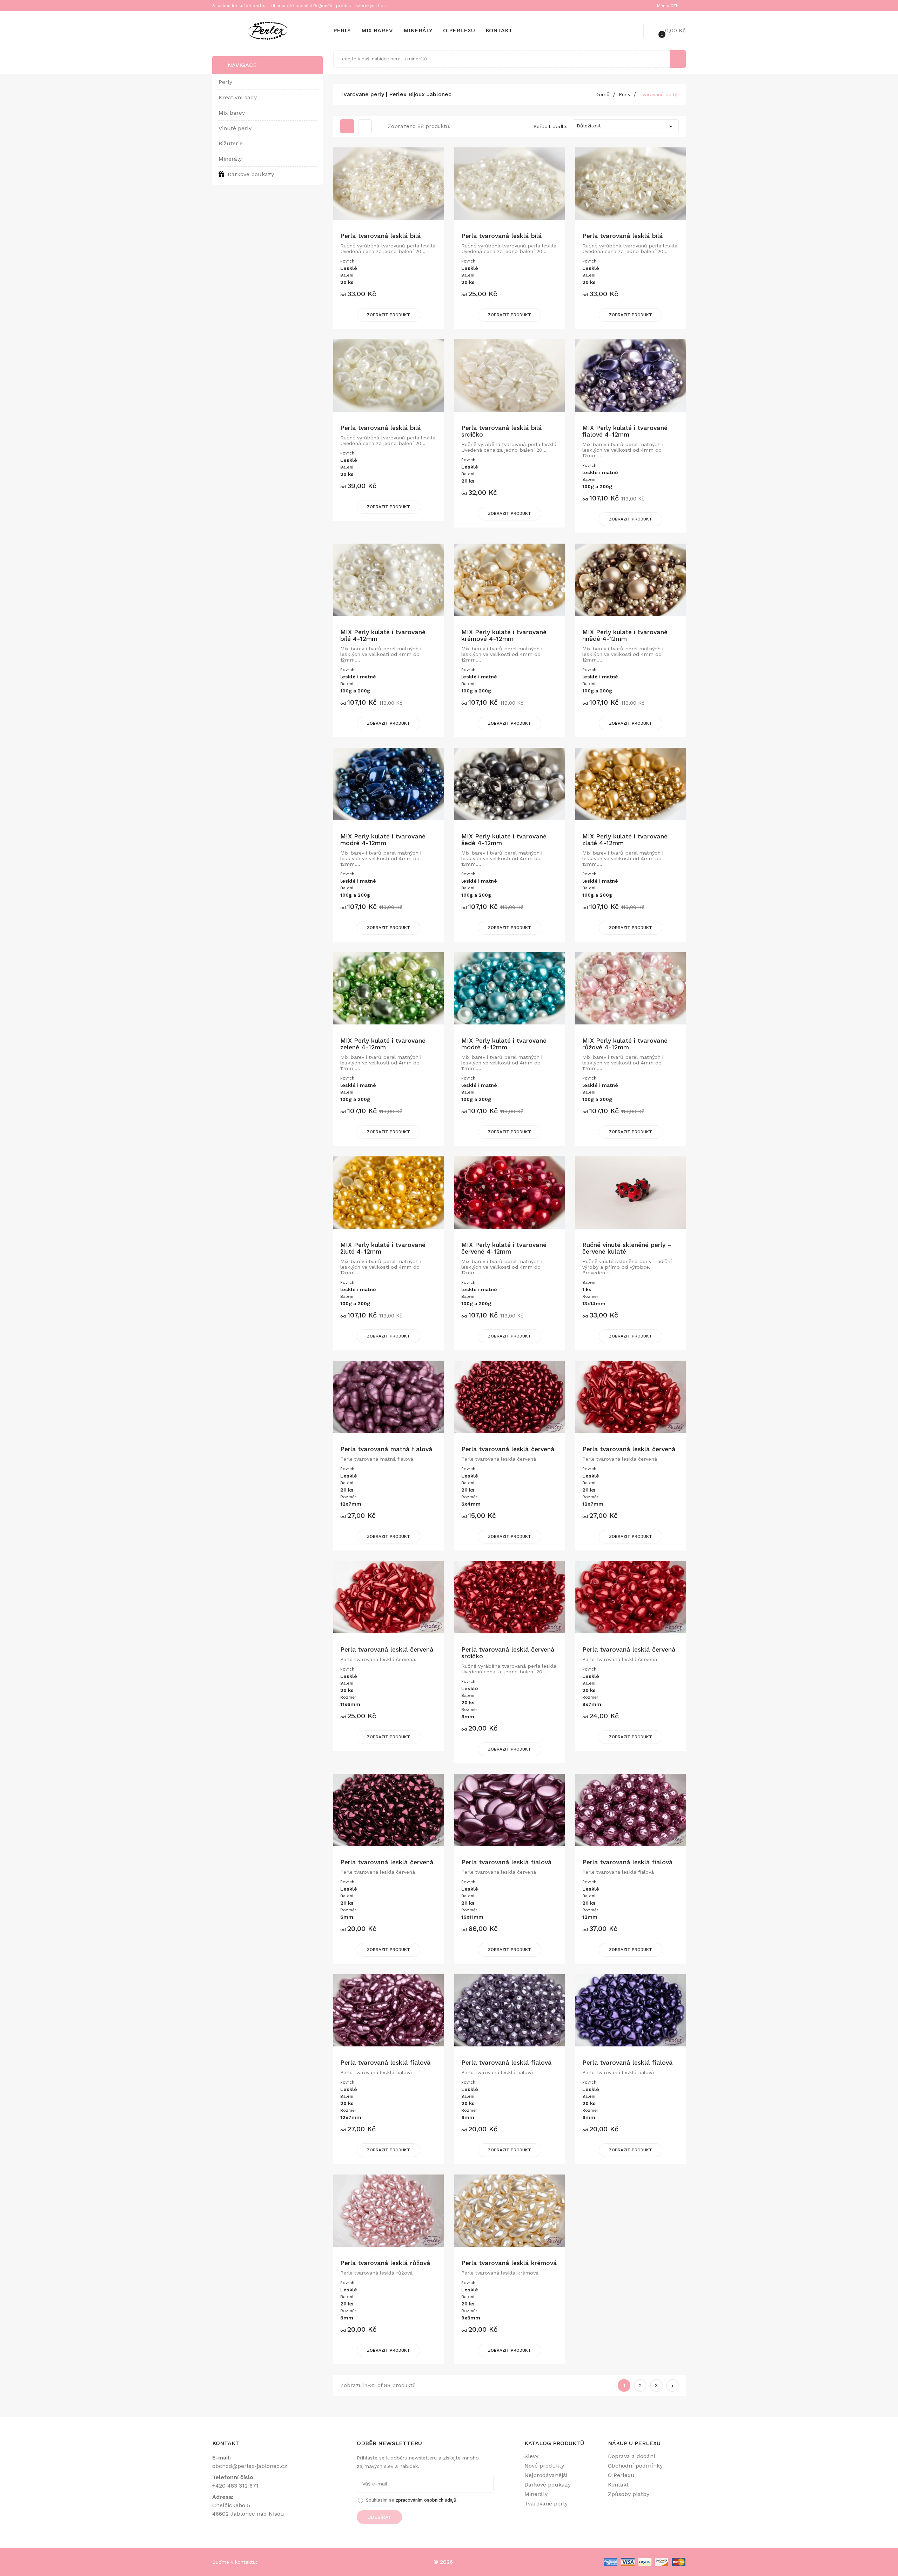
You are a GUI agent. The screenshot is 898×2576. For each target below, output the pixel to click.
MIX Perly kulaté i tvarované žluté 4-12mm (383, 1248)
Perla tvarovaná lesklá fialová (507, 1862)
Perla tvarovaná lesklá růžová (385, 2263)
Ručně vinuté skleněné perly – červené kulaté (627, 1248)
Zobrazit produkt (388, 315)
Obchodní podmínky (635, 2466)
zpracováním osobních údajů (426, 2500)
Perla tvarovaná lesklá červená (508, 1449)
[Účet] (629, 31)
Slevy (531, 2456)
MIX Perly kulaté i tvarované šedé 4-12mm (504, 840)
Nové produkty (544, 2466)
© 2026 (443, 2562)
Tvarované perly (546, 2504)
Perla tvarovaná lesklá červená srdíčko (508, 1653)
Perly (342, 30)
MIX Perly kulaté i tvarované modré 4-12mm (383, 840)
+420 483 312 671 (235, 2486)
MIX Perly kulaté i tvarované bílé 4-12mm (383, 635)
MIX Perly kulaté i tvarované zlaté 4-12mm (625, 840)
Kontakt (499, 30)
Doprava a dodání (632, 2456)
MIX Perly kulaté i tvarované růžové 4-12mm (625, 1044)
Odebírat (379, 2517)
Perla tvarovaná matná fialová (386, 1449)
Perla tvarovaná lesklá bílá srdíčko (502, 431)
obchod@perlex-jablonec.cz (250, 2466)
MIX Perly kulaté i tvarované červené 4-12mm (504, 1248)
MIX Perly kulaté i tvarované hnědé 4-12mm (625, 635)
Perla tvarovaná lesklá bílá (381, 236)
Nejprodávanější (546, 2475)
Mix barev (377, 30)
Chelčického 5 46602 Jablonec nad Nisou (248, 2509)
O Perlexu (459, 30)
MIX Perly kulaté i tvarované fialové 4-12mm (625, 431)
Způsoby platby (629, 2494)
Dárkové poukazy (548, 2485)
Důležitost (626, 126)
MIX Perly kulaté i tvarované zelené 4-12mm (383, 1044)
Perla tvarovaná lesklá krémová (509, 2263)
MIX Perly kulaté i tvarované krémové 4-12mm (504, 635)
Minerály (418, 30)
